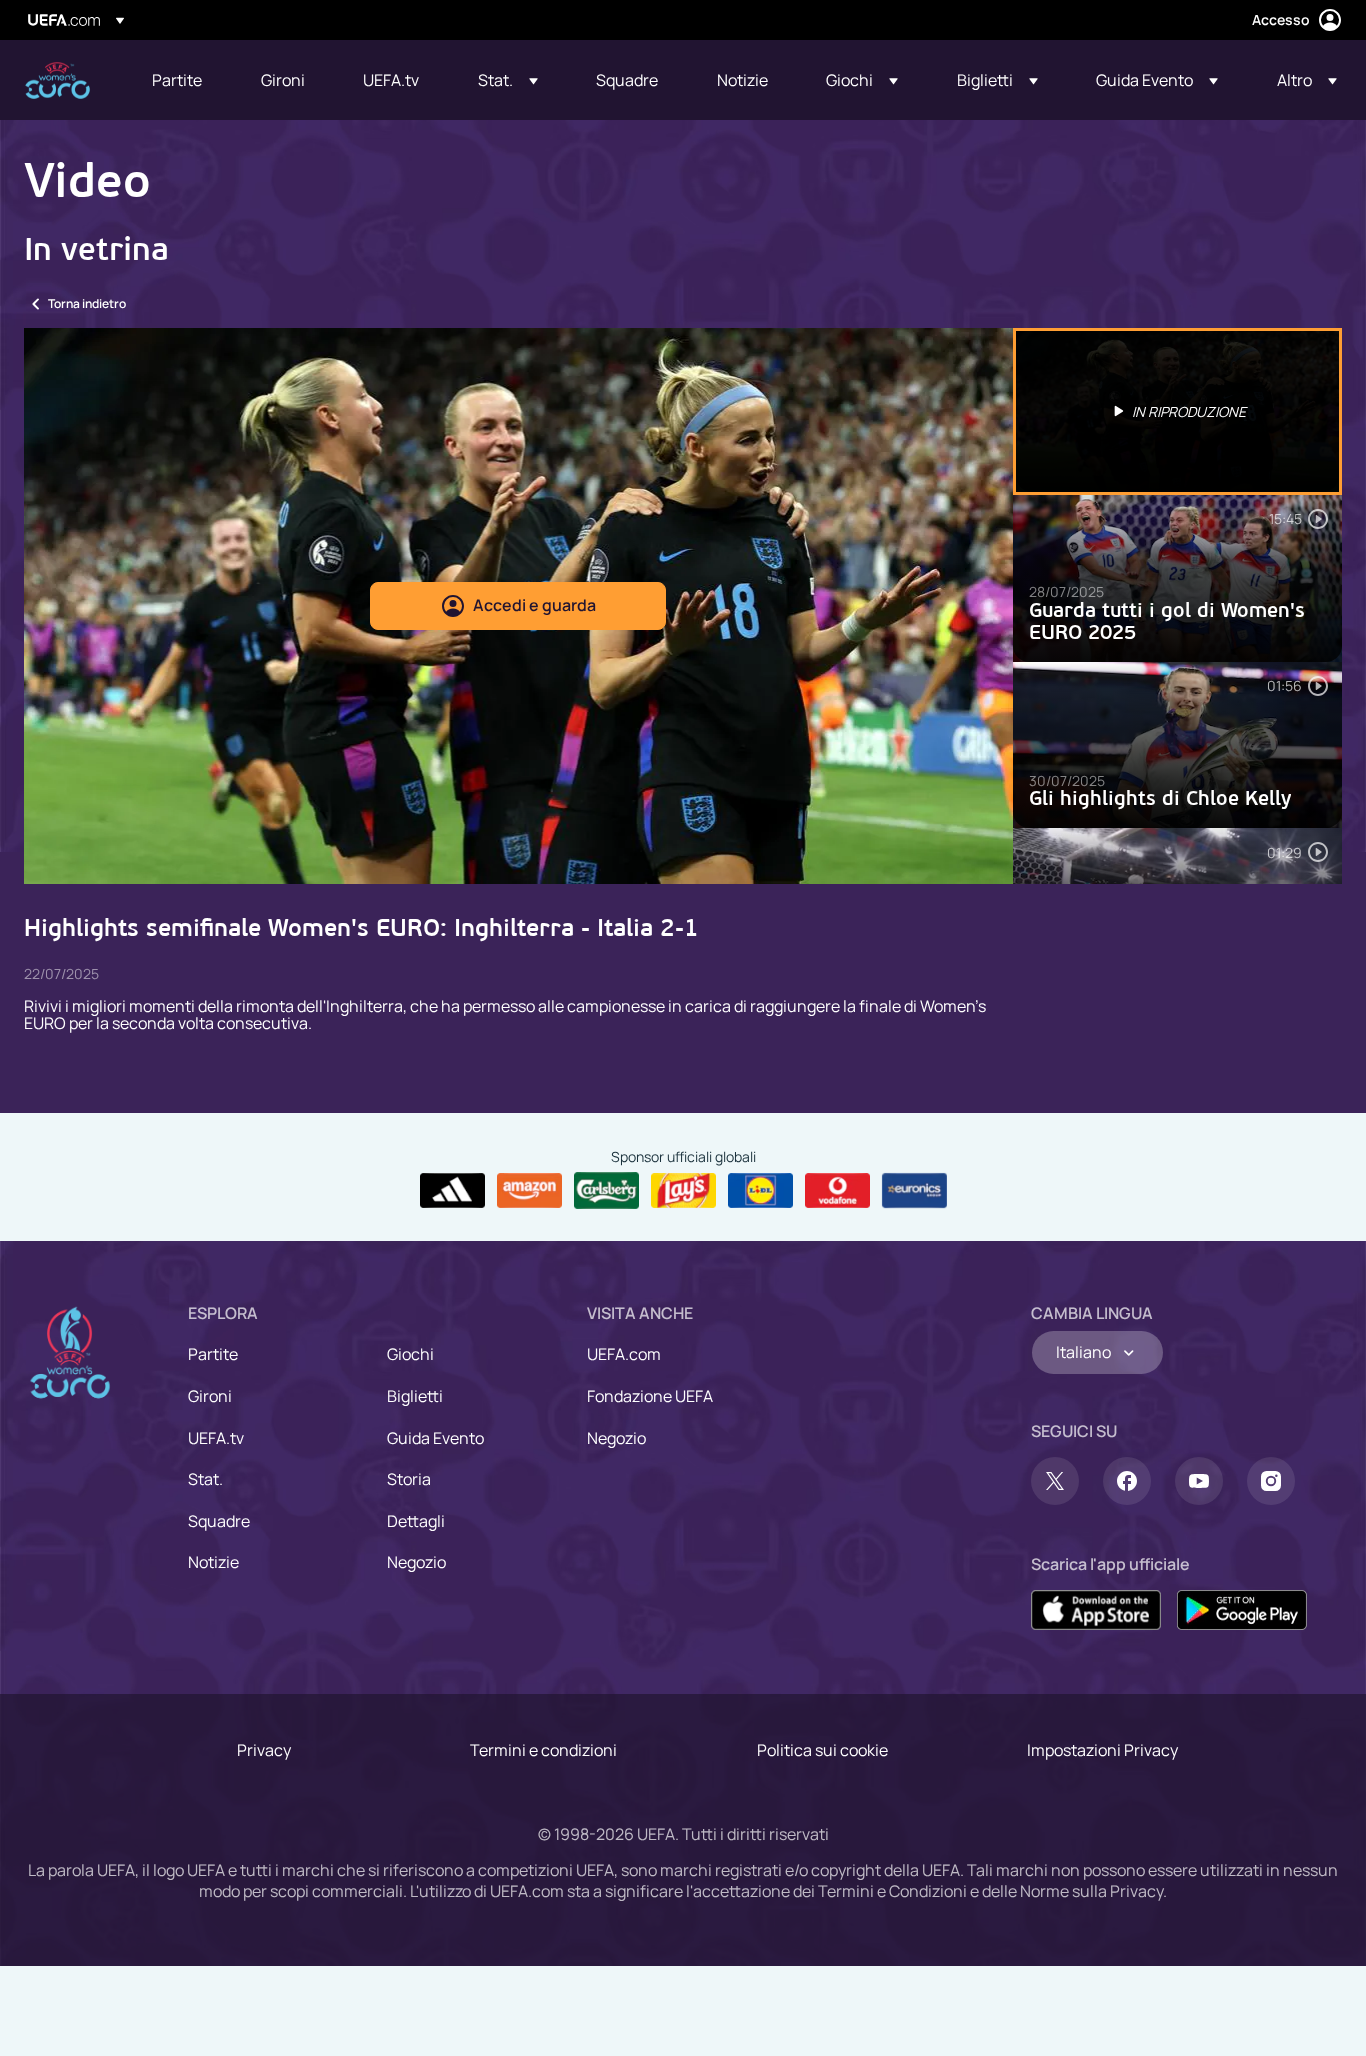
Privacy (264, 1750)
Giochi (410, 1354)
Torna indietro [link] (87, 303)
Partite (213, 1354)
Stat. (205, 1479)
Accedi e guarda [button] (534, 605)
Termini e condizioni (543, 1750)
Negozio (416, 1562)
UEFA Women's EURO (57, 80)
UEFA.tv (216, 1438)
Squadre (219, 1521)
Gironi (210, 1396)
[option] (1178, 411)
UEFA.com (624, 1354)
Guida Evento (435, 1438)
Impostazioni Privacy (1102, 1750)
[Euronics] (914, 1191)
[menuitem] (181, 80)
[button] (508, 80)
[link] (177, 80)
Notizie (213, 1562)
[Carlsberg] (606, 1190)
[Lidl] (760, 1191)
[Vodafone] (837, 1191)
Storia (409, 1479)
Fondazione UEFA (650, 1396)
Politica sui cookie (822, 1750)
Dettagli (416, 1521)
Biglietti (415, 1396)
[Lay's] (683, 1191)
